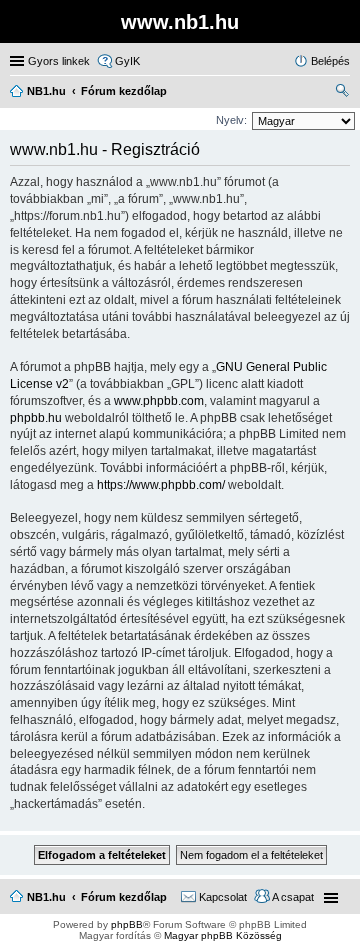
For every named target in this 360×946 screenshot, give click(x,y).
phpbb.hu (36, 418)
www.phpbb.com (159, 401)
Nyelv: (231, 120)
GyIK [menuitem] (127, 61)
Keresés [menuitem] (342, 93)
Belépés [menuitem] (330, 61)
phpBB (127, 924)
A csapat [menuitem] (293, 897)
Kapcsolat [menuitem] (223, 897)
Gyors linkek (59, 61)
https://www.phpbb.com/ (161, 485)
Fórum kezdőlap (124, 897)
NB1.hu (46, 897)
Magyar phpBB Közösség (223, 935)
